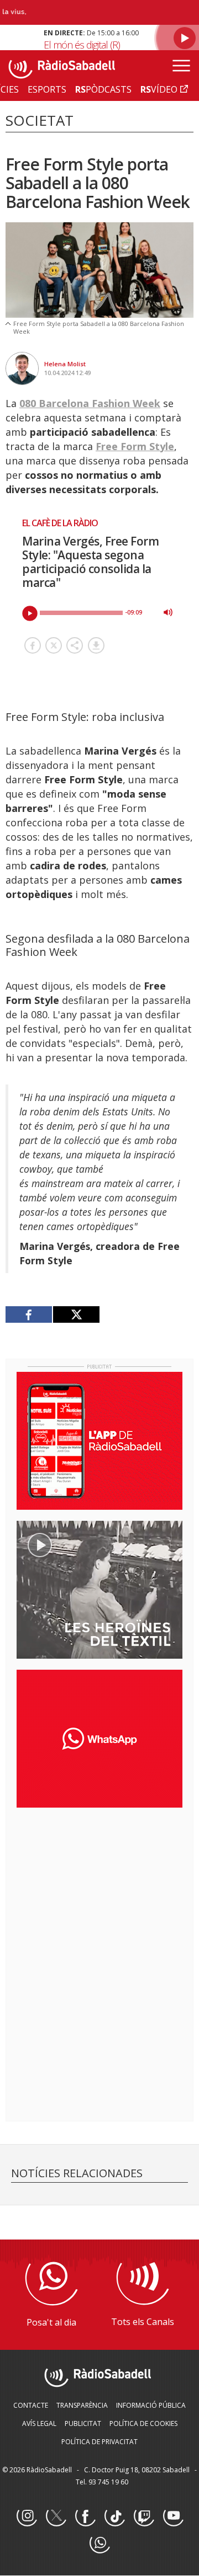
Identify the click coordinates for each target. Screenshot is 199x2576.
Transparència (82, 2405)
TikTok (114, 2516)
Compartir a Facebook (33, 645)
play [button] (30, 613)
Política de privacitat (99, 2442)
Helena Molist (65, 364)
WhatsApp (99, 2543)
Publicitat (83, 2423)
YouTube (173, 2516)
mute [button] (168, 612)
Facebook (85, 2516)
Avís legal (39, 2423)
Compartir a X (54, 645)
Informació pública (151, 2405)
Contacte (31, 2405)
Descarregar (96, 645)
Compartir (75, 645)
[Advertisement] (99, 1888)
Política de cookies (143, 2423)
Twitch (144, 2516)
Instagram (27, 2516)
